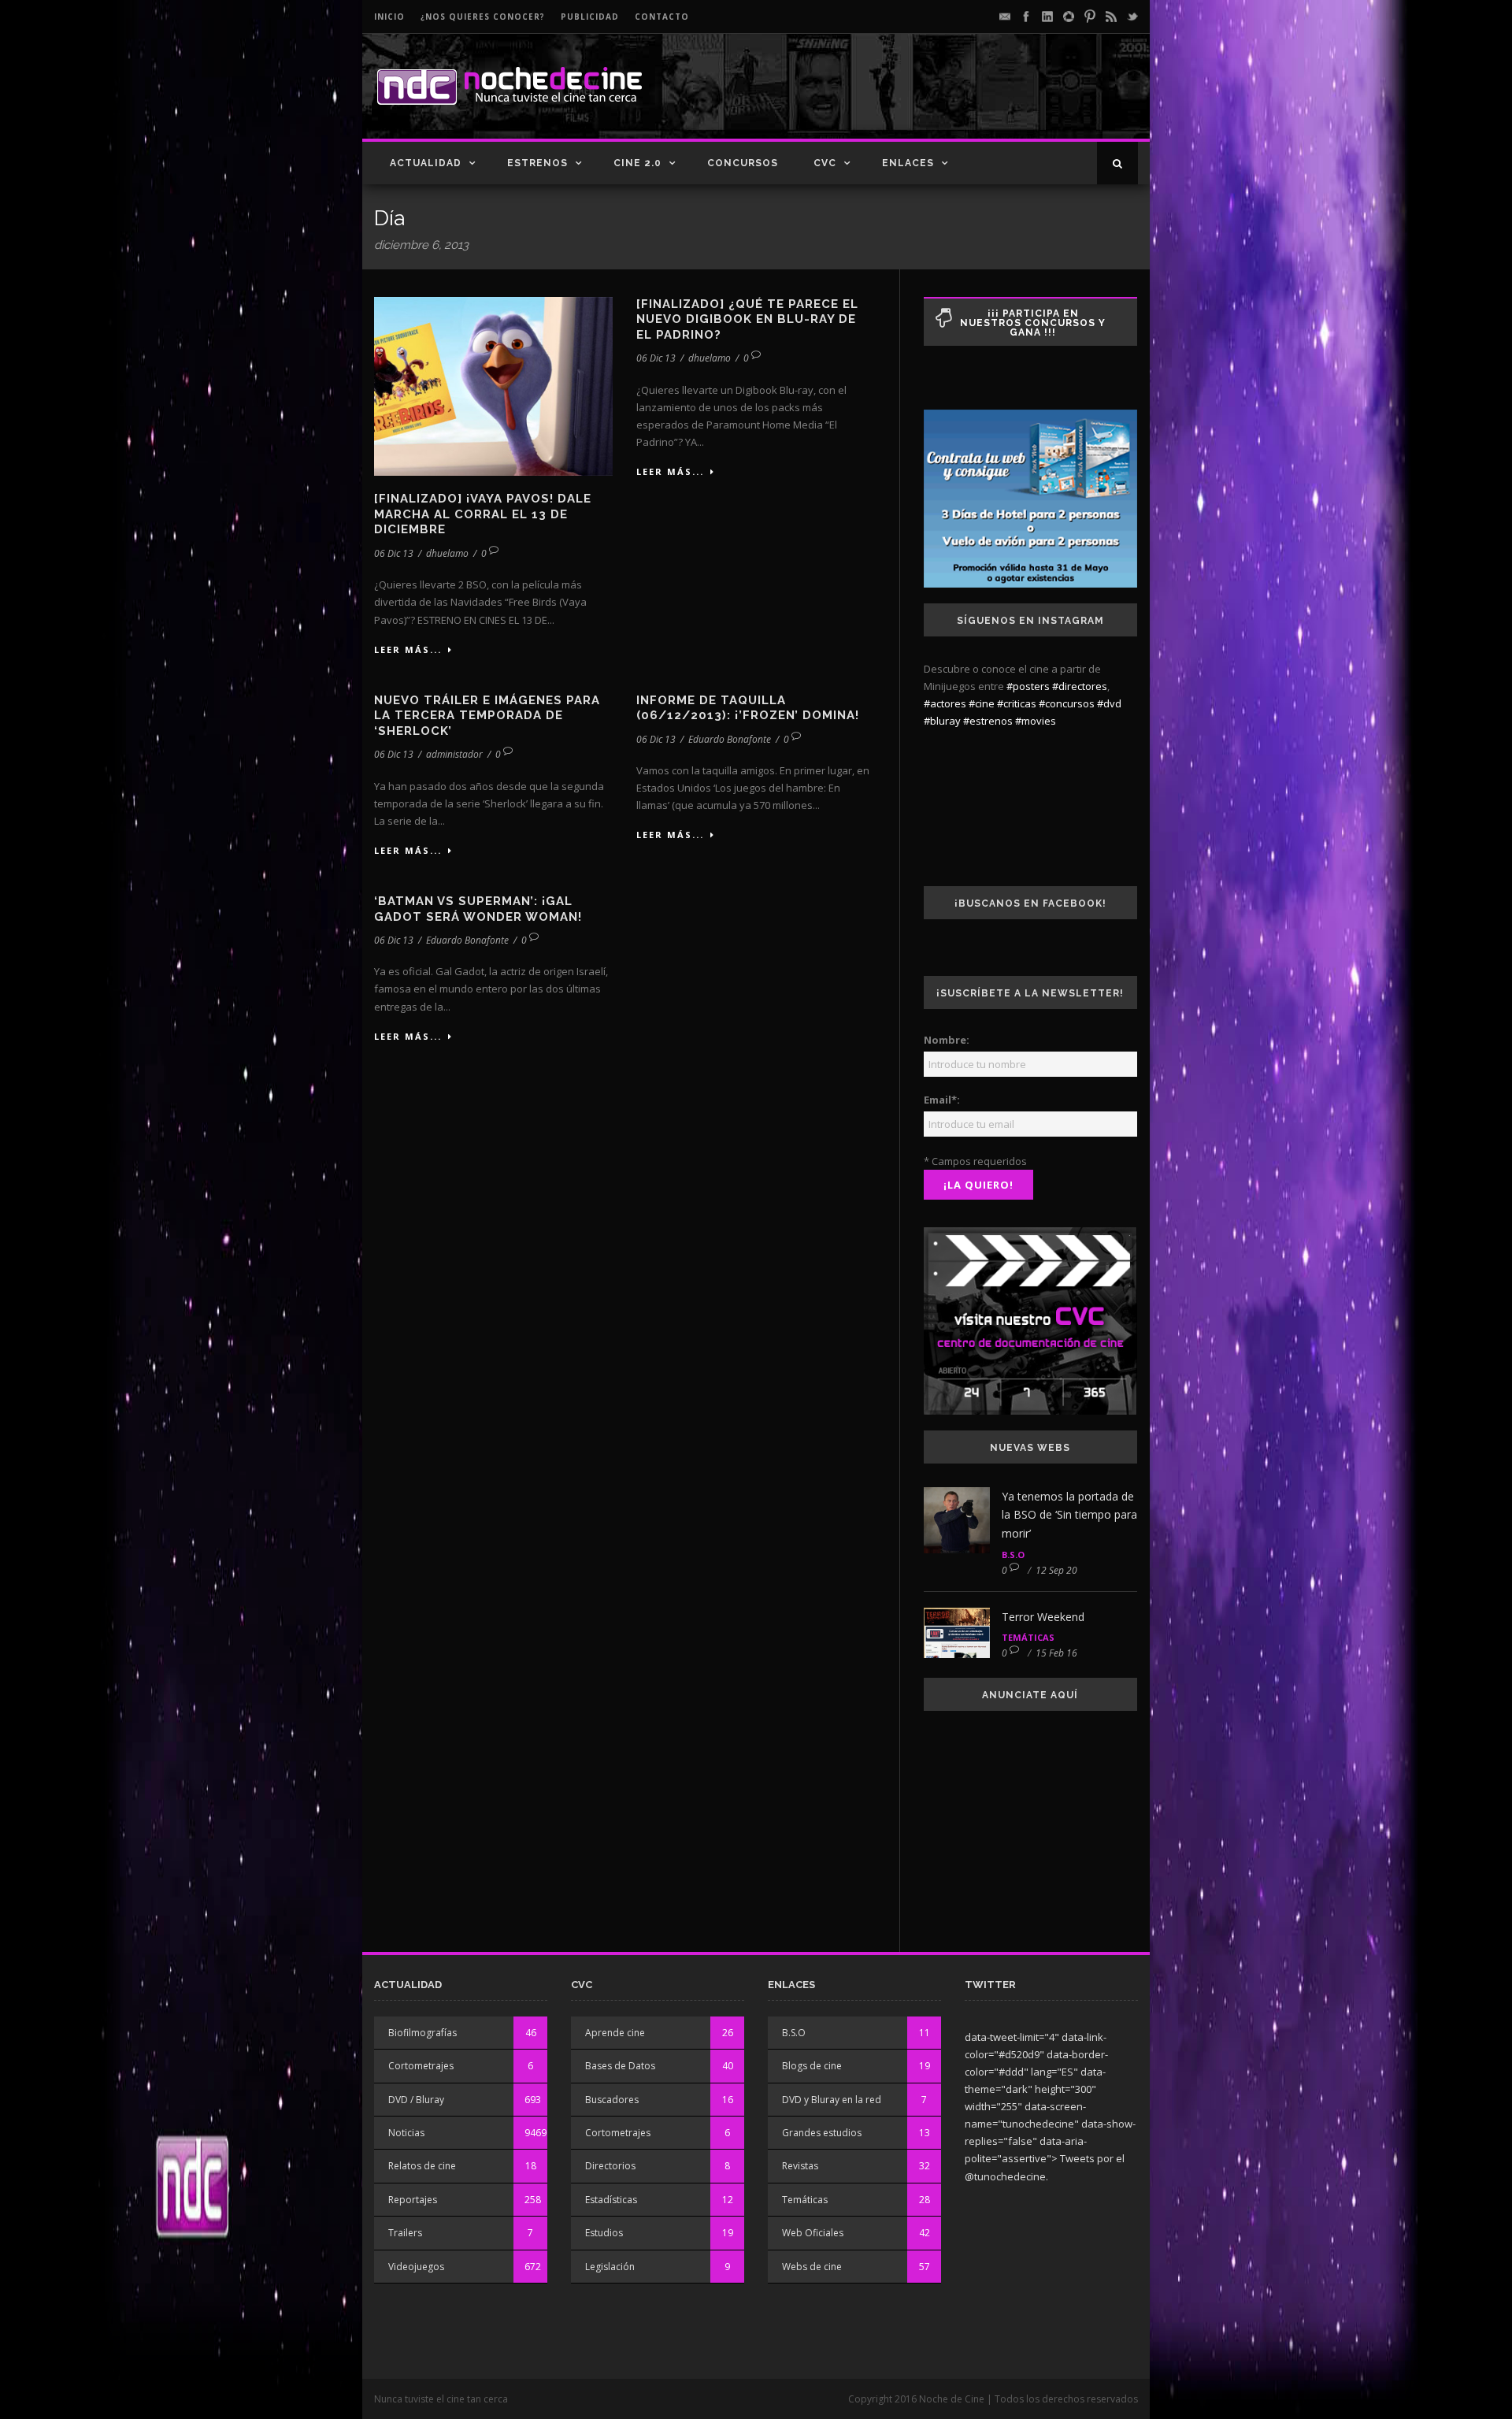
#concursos (1067, 703)
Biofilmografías (422, 2033)
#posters (1028, 686)
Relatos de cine (422, 2166)
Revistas (800, 2166)
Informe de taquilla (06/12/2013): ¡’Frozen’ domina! (748, 708)
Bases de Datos (620, 2066)
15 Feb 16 (1056, 1653)
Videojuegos (416, 2267)
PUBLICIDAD (590, 17)
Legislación (610, 2267)
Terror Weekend (1043, 1617)
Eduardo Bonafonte (730, 739)
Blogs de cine (812, 2066)
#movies (1036, 721)
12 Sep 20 (1056, 1570)
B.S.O (1013, 1555)
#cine (982, 703)
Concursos (743, 163)
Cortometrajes (421, 2066)
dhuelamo (447, 553)
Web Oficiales (813, 2233)
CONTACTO (662, 17)
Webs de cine (812, 2267)
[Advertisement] (954, 99)
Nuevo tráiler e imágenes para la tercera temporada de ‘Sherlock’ (487, 716)
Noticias (406, 2133)
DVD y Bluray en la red (832, 2100)
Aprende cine (615, 2033)
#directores (1080, 686)
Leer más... (408, 649)
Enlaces (908, 163)
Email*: (942, 1100)
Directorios (610, 2166)
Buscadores (612, 2100)
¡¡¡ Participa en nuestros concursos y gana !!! (1033, 323)
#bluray (942, 721)
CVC (825, 163)
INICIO (389, 17)
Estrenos (537, 163)
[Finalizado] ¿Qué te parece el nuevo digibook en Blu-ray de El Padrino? (747, 319)
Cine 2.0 (637, 163)
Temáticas (1028, 1637)
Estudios (604, 2233)
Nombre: (947, 1040)
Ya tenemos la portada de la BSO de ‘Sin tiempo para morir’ (1069, 1515)
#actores (945, 703)
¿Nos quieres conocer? (483, 17)
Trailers (405, 2233)
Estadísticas (611, 2200)
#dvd (1109, 703)
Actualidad (426, 163)
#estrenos (988, 721)
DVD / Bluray (416, 2100)
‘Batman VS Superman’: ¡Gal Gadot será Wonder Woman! (478, 909)
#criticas (1017, 703)
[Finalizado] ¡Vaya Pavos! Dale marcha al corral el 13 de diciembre (483, 514)
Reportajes (413, 2200)
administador (454, 754)
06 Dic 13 (394, 553)
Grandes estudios (822, 2133)
